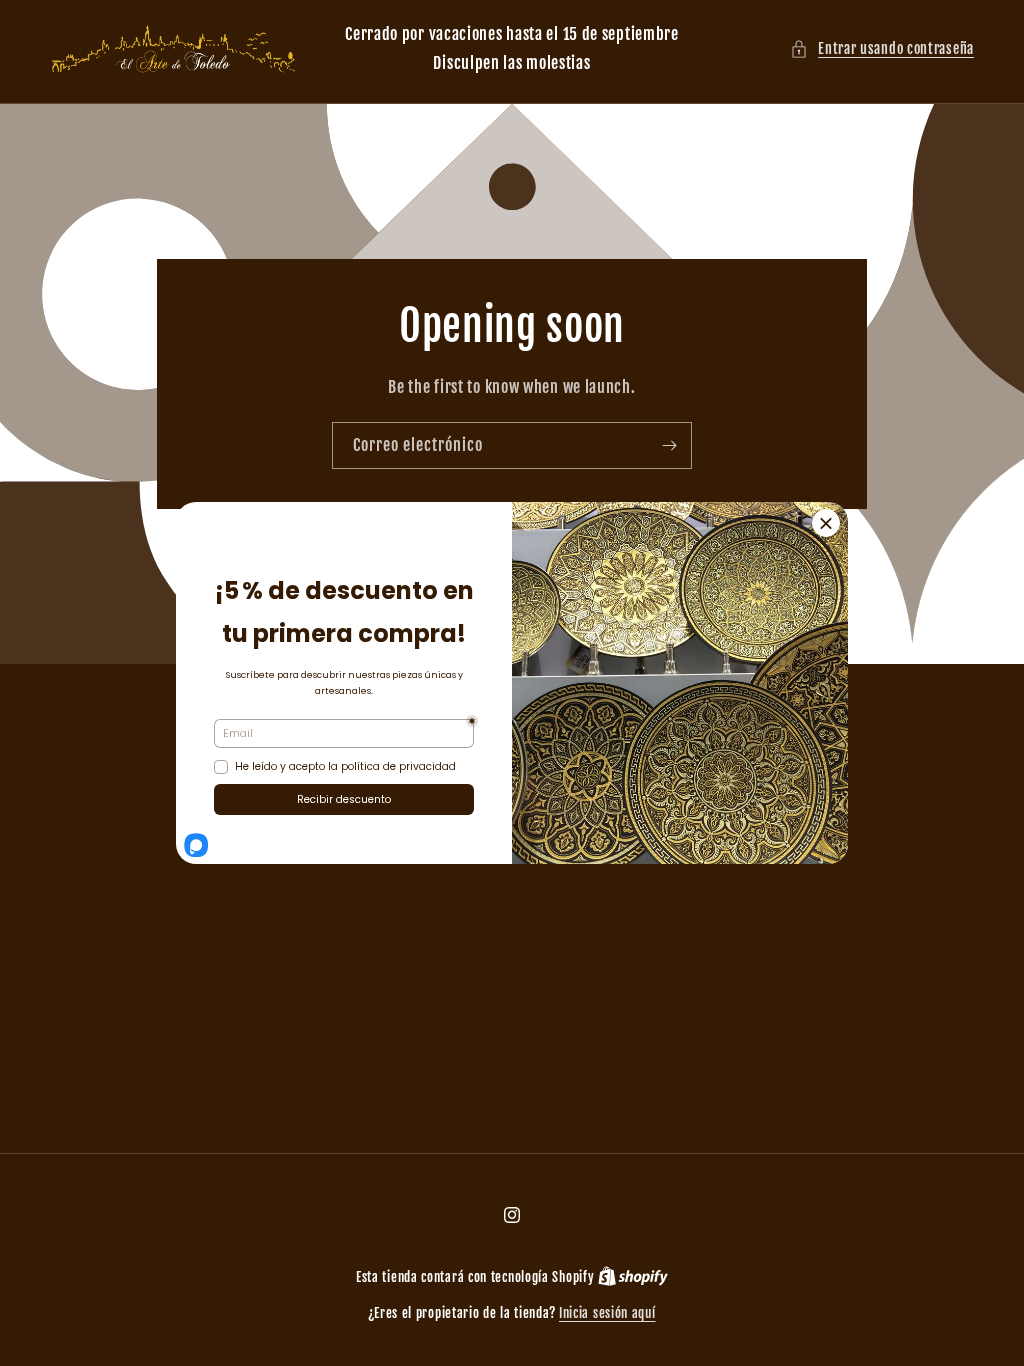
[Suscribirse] (669, 444)
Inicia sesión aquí (607, 1313)
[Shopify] (633, 1277)
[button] (882, 48)
